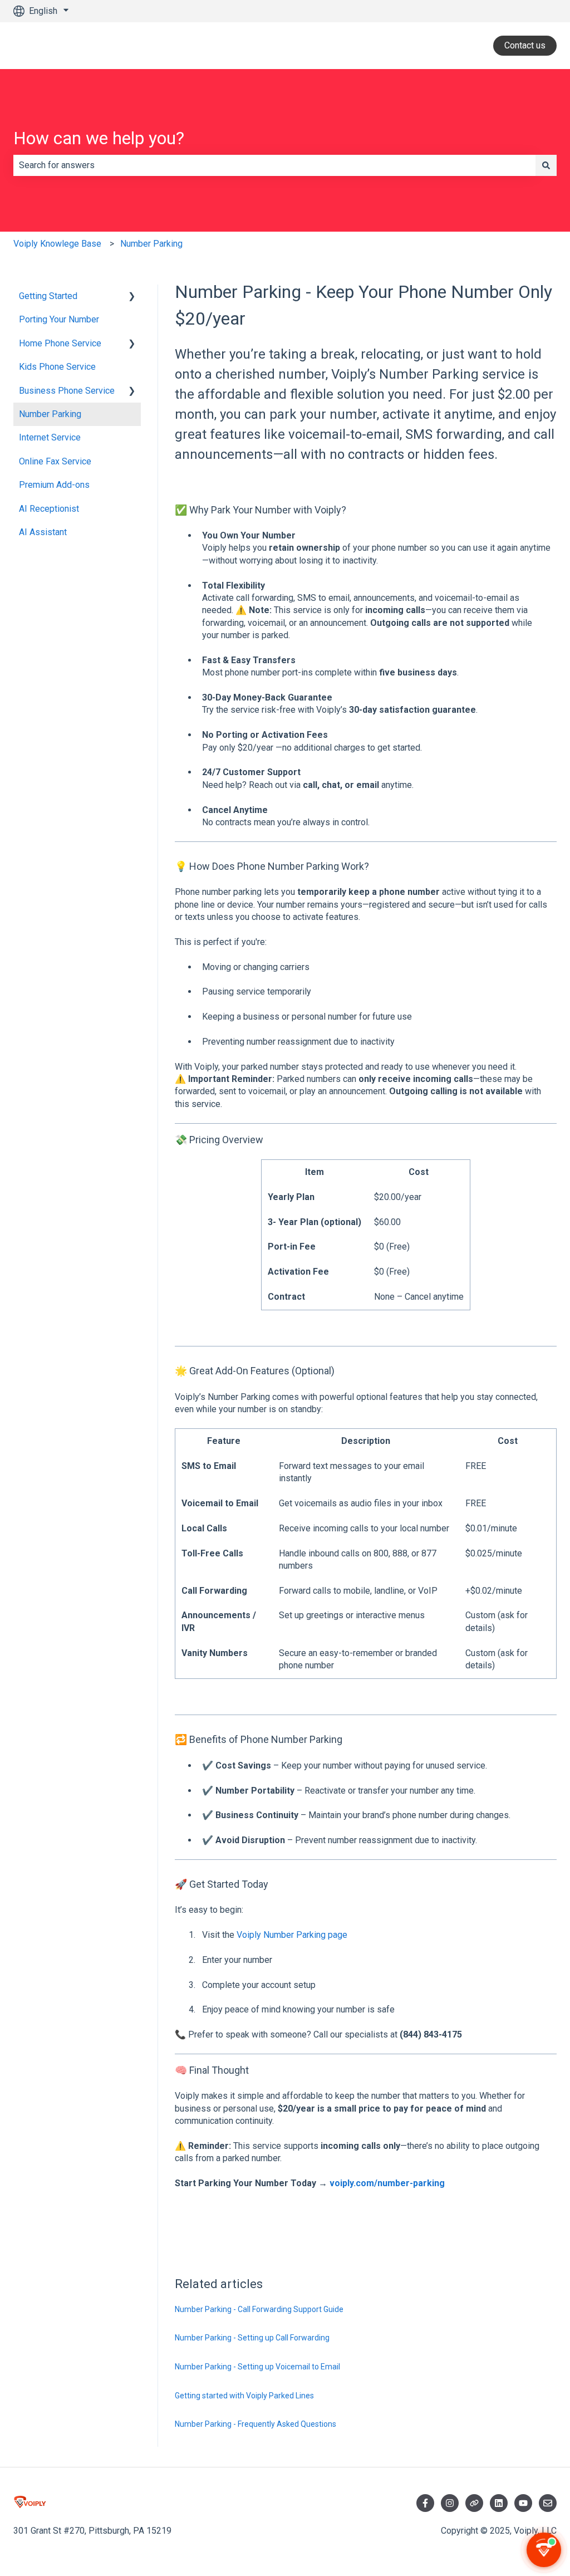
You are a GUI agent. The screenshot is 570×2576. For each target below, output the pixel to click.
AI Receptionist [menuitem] (49, 509)
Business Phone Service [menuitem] (67, 391)
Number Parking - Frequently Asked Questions (255, 2424)
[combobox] (274, 165)
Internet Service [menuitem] (50, 437)
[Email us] (548, 2503)
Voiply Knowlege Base (57, 244)
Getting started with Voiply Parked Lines (244, 2396)
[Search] (546, 165)
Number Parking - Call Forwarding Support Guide (259, 2309)
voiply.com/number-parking (387, 2183)
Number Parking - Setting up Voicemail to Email (257, 2367)
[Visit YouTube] (523, 2503)
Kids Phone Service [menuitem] (57, 367)
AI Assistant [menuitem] (43, 532)
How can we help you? (99, 138)
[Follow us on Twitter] (474, 2503)
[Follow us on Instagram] (450, 2503)
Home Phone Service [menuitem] (60, 343)
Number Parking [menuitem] (50, 414)
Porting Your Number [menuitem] (59, 319)
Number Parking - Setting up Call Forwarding (252, 2338)
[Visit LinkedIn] (499, 2503)
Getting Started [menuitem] (48, 296)
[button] (132, 297)
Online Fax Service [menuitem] (55, 461)
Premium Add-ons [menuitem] (54, 485)
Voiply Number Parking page (292, 1935)
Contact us (525, 45)
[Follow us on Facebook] (425, 2503)
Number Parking (151, 244)
